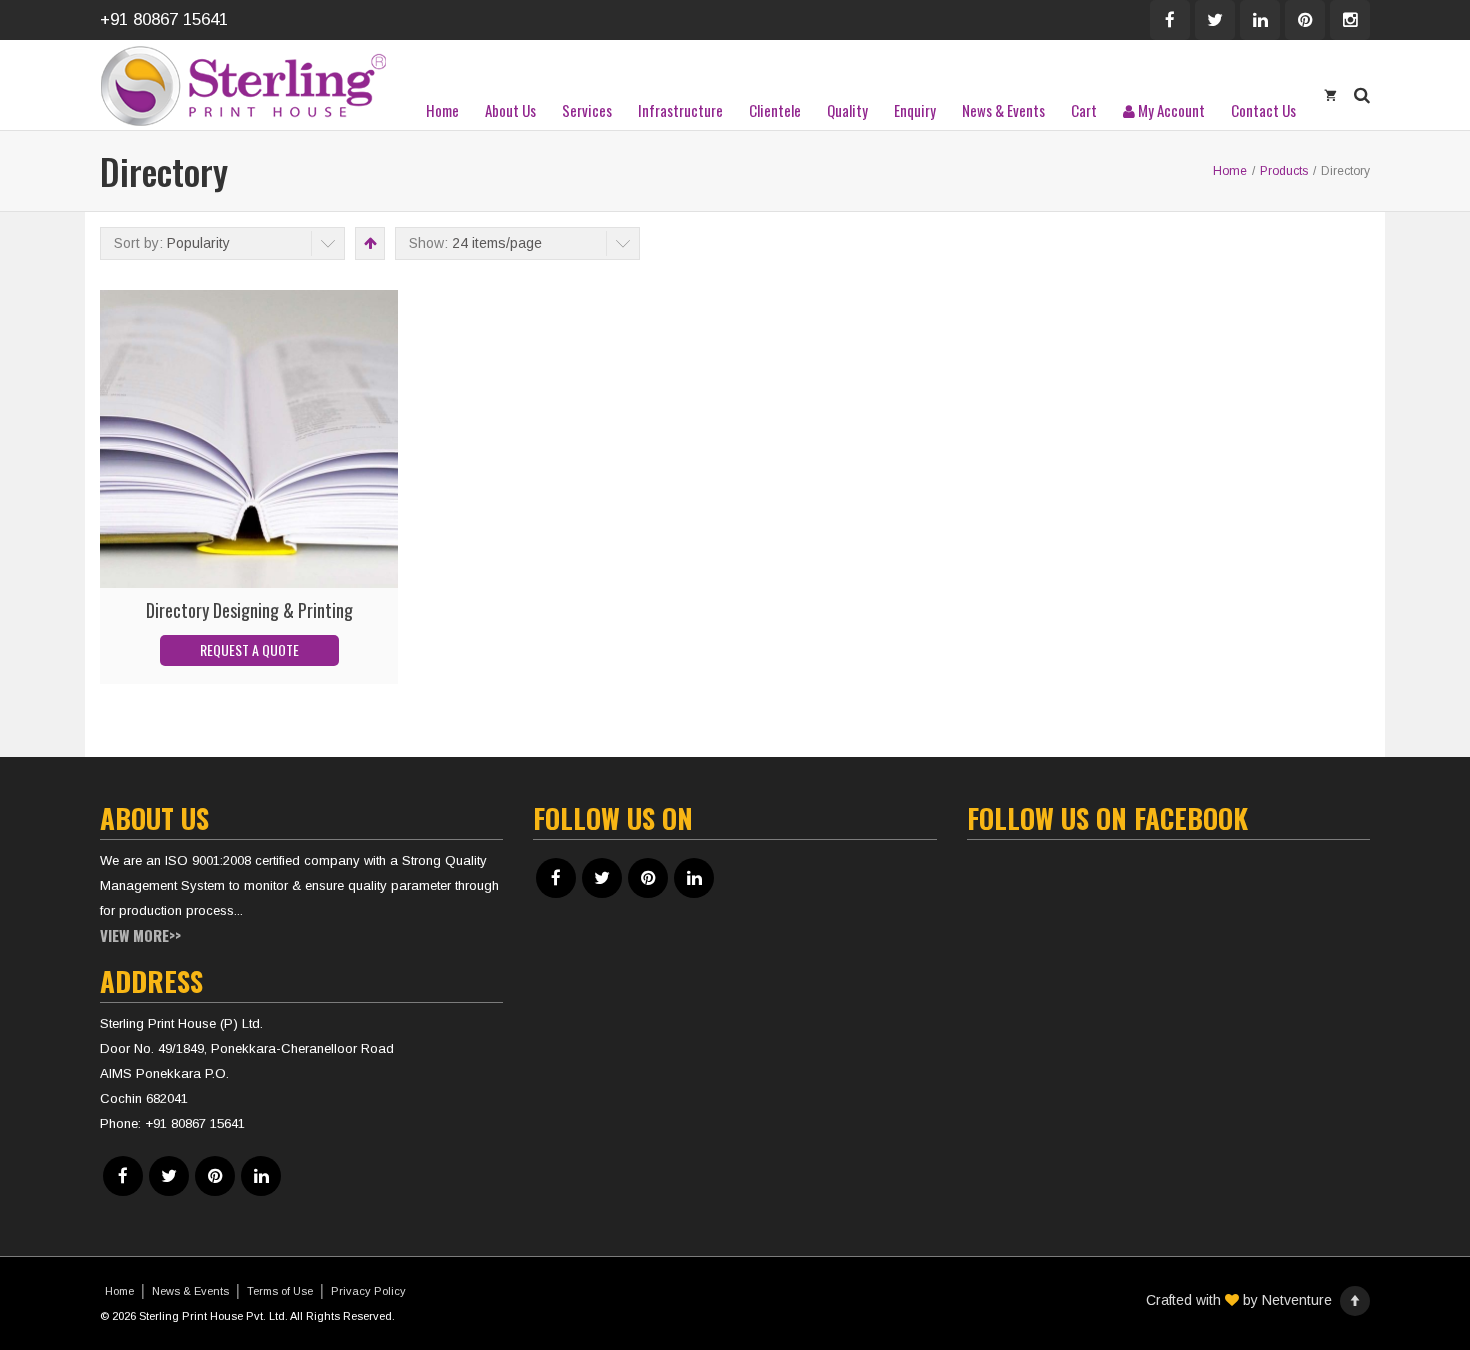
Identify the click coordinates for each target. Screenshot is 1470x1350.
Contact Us (1263, 110)
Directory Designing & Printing (249, 610)
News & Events (1003, 110)
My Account (1170, 110)
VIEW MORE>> (140, 935)
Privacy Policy (368, 1291)
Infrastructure (680, 110)
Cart (1084, 110)
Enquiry (915, 110)
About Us (510, 110)
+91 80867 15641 (164, 19)
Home (442, 110)
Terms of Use (280, 1291)
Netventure (1297, 1300)
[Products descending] (368, 243)
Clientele (775, 110)
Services (587, 110)
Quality (847, 110)
